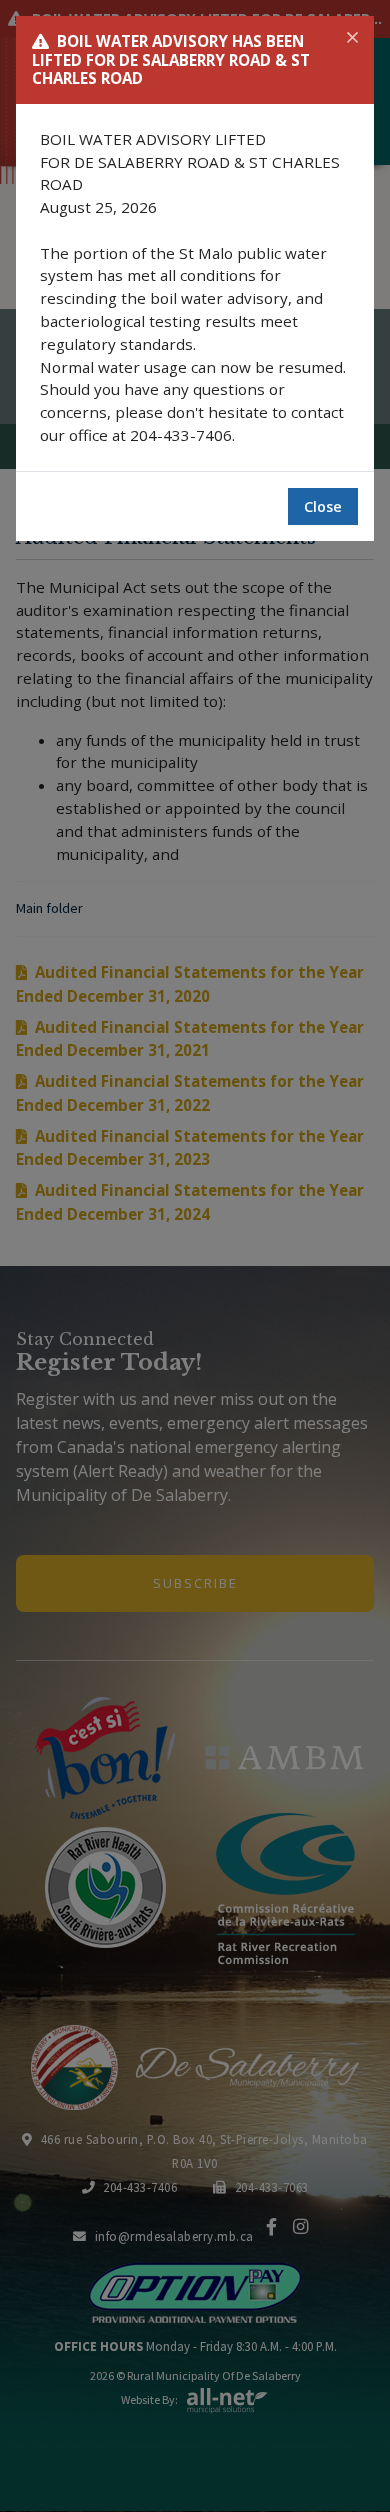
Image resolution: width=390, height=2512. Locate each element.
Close (323, 506)
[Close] (352, 38)
